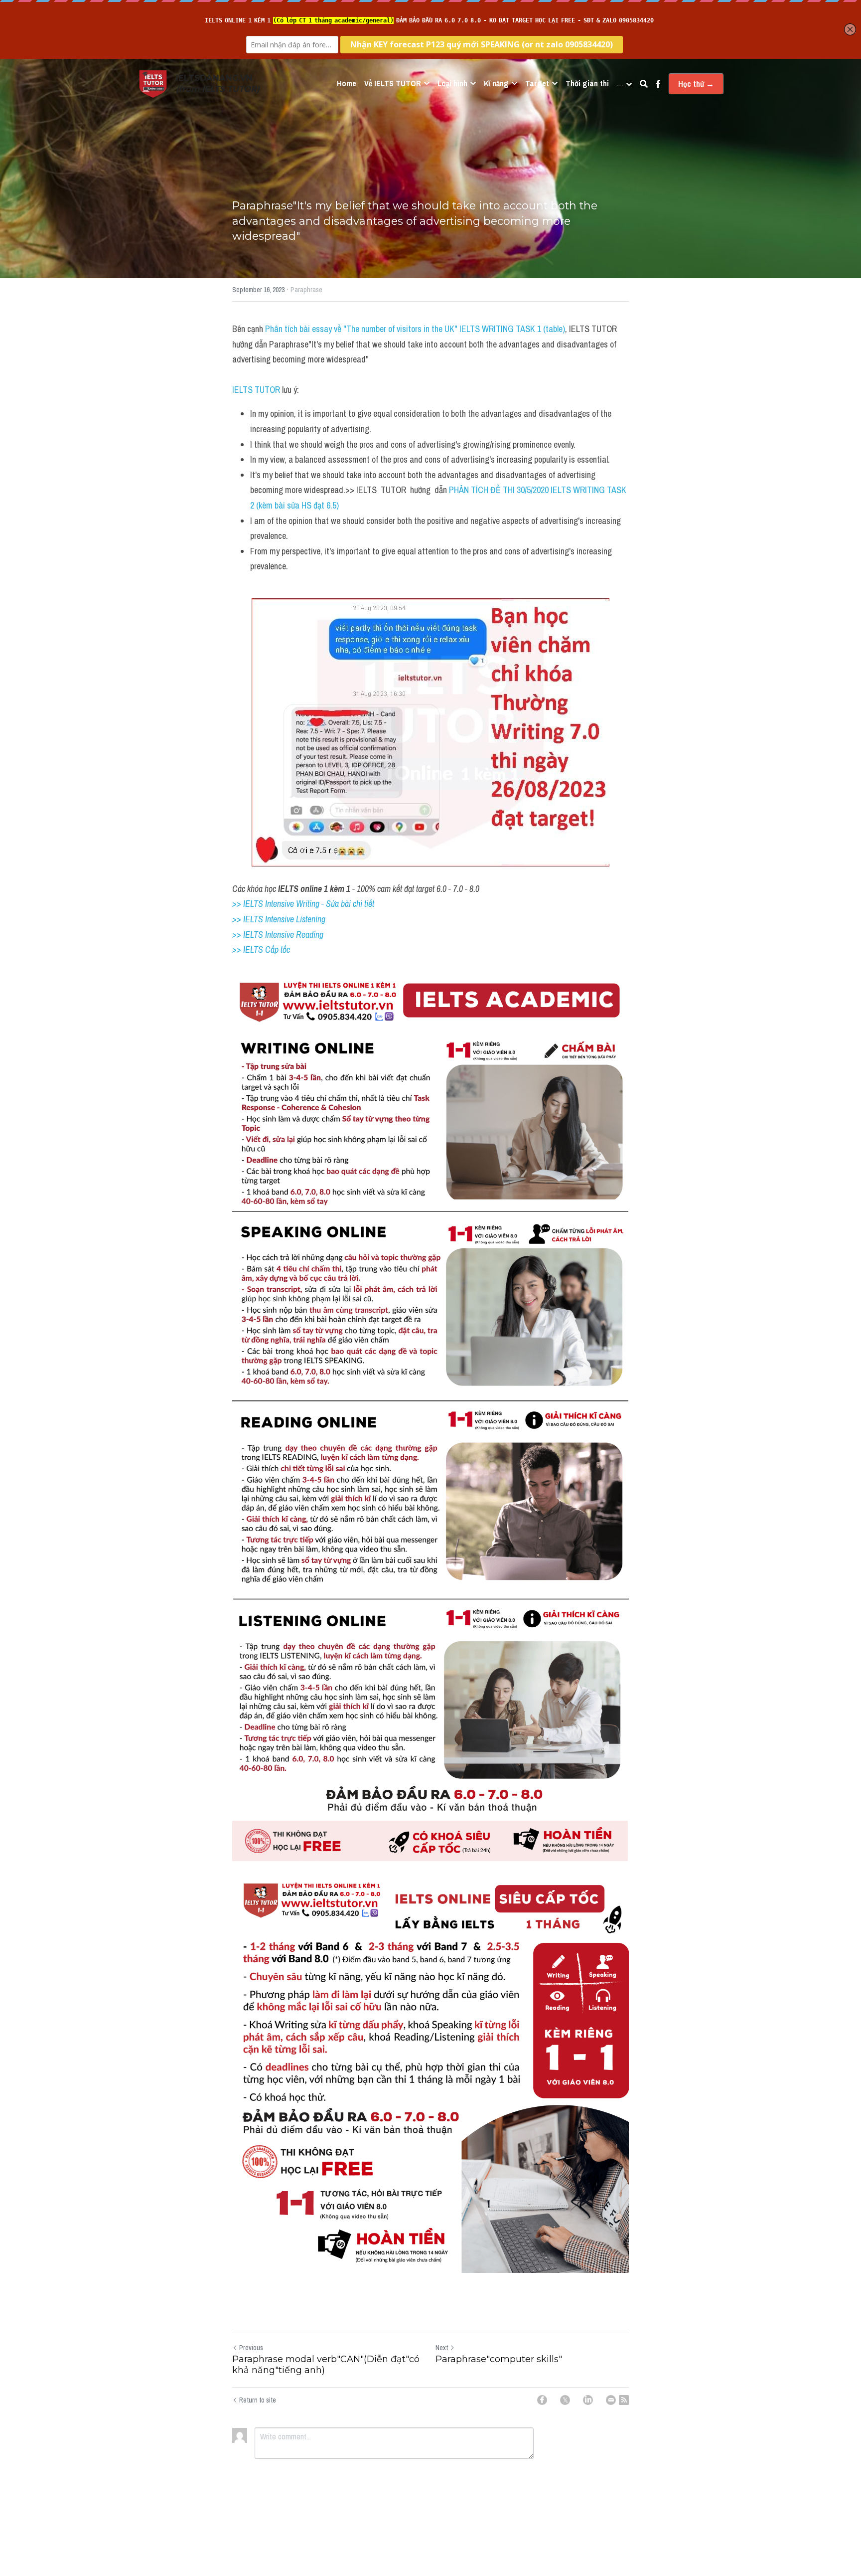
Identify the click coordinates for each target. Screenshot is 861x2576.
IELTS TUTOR (256, 390)
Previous (251, 2348)
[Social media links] (658, 84)
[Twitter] (565, 2400)
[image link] (153, 83)
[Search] (644, 84)
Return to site (258, 2400)
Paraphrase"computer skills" (499, 2359)
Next (442, 2348)
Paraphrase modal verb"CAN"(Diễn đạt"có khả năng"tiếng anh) (326, 2365)
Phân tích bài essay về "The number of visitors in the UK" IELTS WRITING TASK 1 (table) (415, 329)
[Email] (611, 2400)
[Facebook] (542, 2400)
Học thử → (696, 84)
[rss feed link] (624, 2400)
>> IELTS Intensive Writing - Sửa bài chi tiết (303, 904)
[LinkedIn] (588, 2400)
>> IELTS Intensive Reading (278, 935)
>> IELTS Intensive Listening (279, 919)
